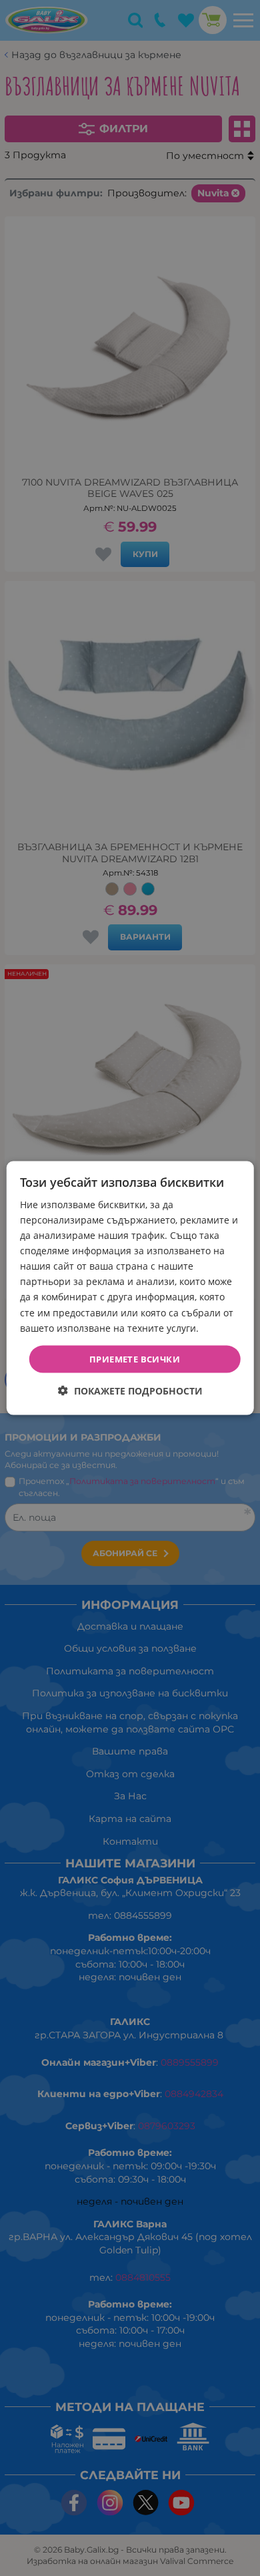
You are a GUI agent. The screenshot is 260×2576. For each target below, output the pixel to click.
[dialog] (130, 1288)
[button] (130, 1391)
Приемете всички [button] (135, 1358)
